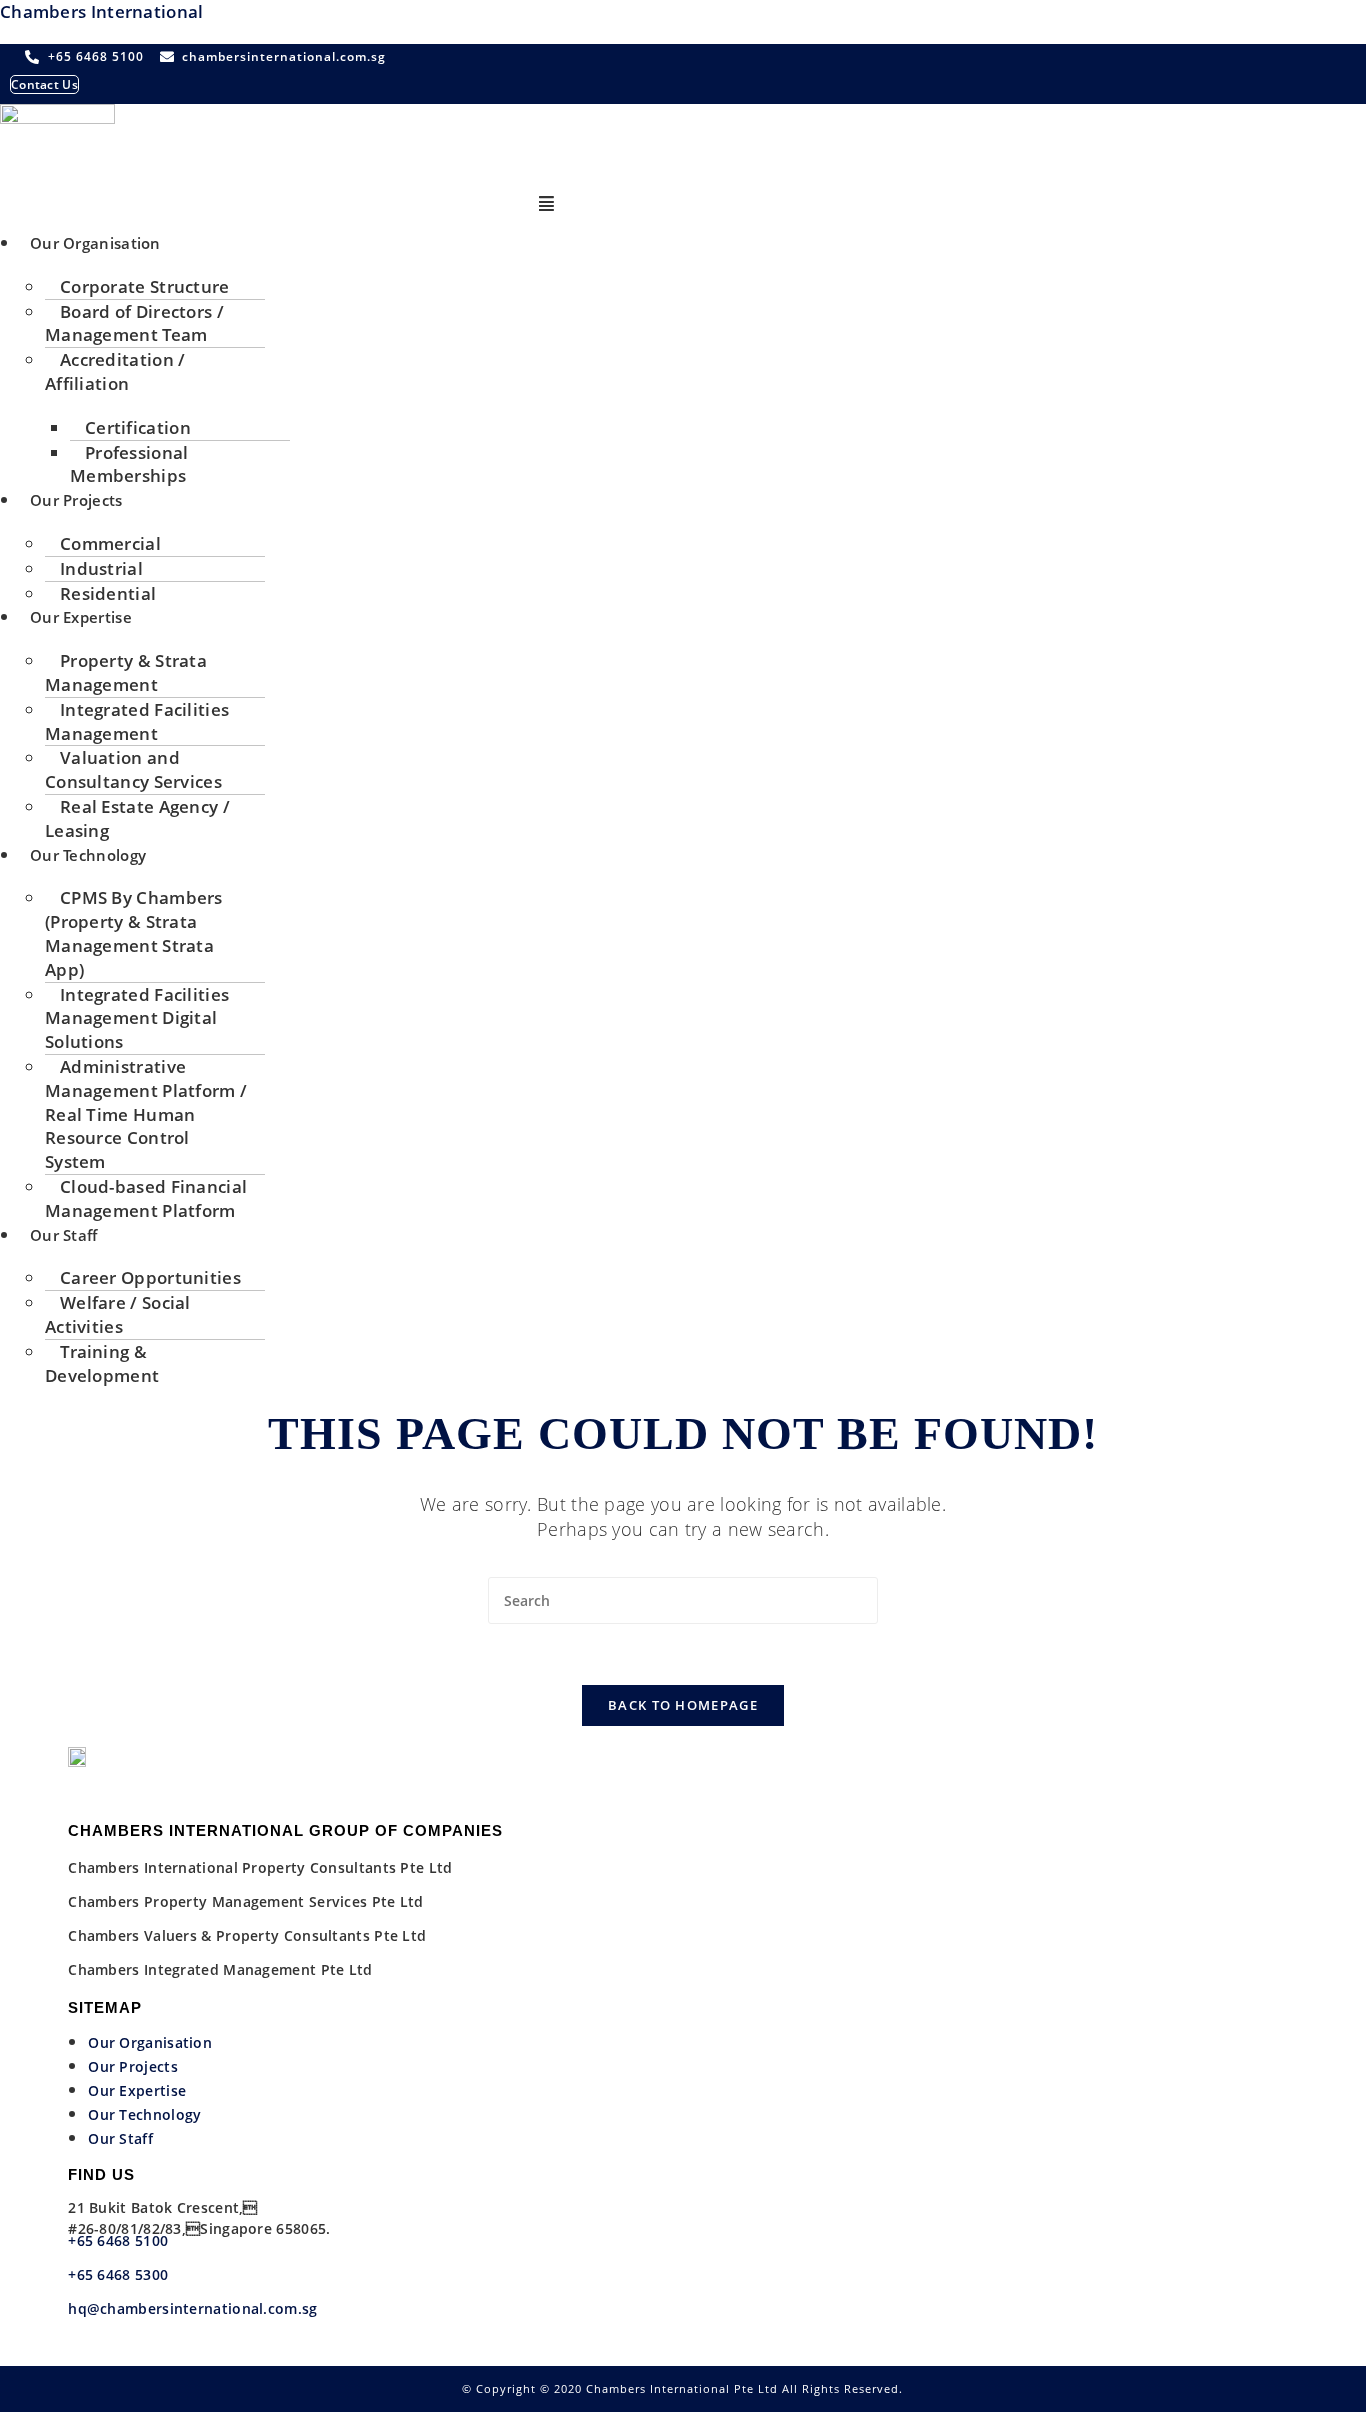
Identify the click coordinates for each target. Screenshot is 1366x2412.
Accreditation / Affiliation (115, 371)
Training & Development (102, 1363)
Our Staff (64, 1235)
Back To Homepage (683, 1705)
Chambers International (102, 11)
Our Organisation (95, 243)
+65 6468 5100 (118, 2240)
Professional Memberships (129, 464)
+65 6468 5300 (120, 2274)
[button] (546, 204)
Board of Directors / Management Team (134, 323)
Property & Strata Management (126, 672)
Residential (108, 593)
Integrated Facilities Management (137, 721)
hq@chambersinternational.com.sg (192, 2308)
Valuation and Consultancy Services (133, 769)
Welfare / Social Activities (118, 1314)
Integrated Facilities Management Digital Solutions (137, 1018)
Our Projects (76, 500)
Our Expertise (81, 617)
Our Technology (88, 855)
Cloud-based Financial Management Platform (146, 1198)
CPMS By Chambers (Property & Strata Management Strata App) (134, 933)
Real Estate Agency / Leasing (137, 818)
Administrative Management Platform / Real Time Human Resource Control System (146, 1114)
